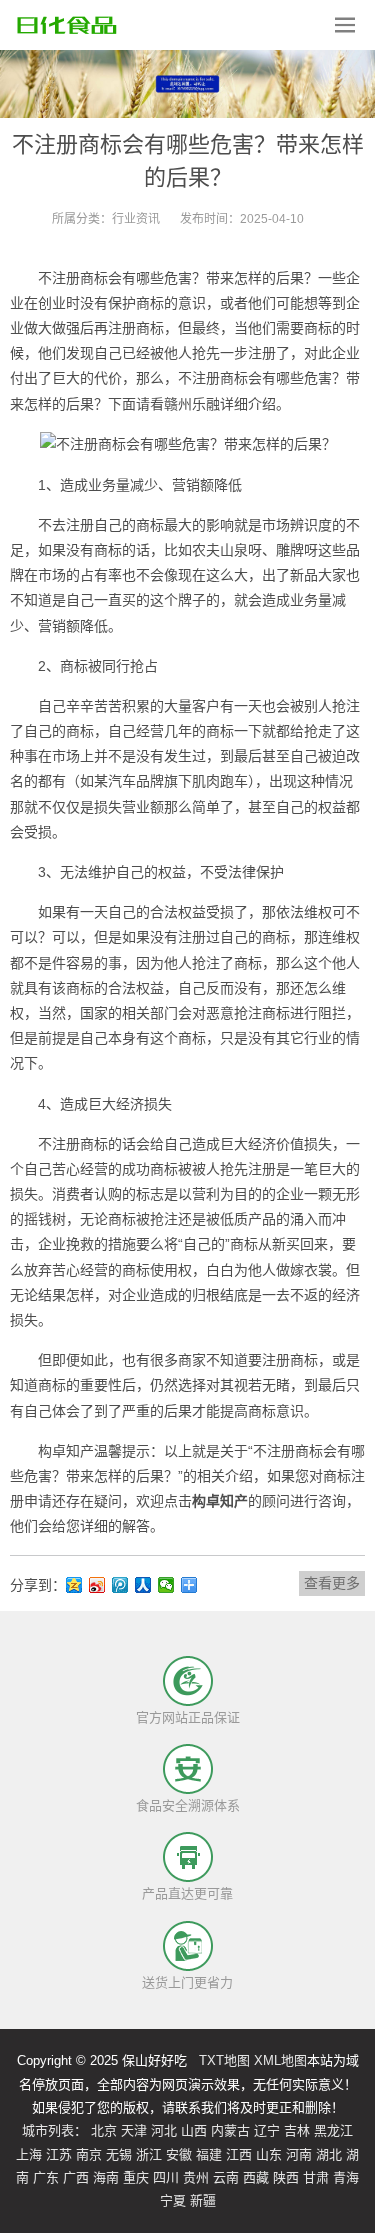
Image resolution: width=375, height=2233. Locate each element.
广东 (46, 2177)
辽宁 (267, 2130)
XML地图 (280, 2060)
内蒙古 (230, 2130)
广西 (76, 2177)
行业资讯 (136, 219)
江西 (239, 2154)
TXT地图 (224, 2060)
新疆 (203, 2200)
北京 (104, 2130)
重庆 (136, 2177)
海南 (106, 2177)
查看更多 (332, 1583)
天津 (134, 2130)
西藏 (256, 2177)
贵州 (196, 2177)
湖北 (329, 2154)
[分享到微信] (166, 1585)
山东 (269, 2154)
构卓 (52, 1451)
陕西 (286, 2177)
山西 (194, 2130)
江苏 (59, 2154)
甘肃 (316, 2177)
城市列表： (54, 2130)
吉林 (297, 2130)
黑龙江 (333, 2130)
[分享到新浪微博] (97, 1585)
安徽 (179, 2154)
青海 (346, 2177)
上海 (29, 2154)
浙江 (149, 2154)
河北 (164, 2130)
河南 (299, 2154)
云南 (226, 2177)
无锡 (119, 2154)
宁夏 (173, 2200)
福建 (209, 2154)
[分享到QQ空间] (74, 1585)
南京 (89, 2154)
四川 (166, 2177)
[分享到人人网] (143, 1585)
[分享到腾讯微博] (120, 1585)
